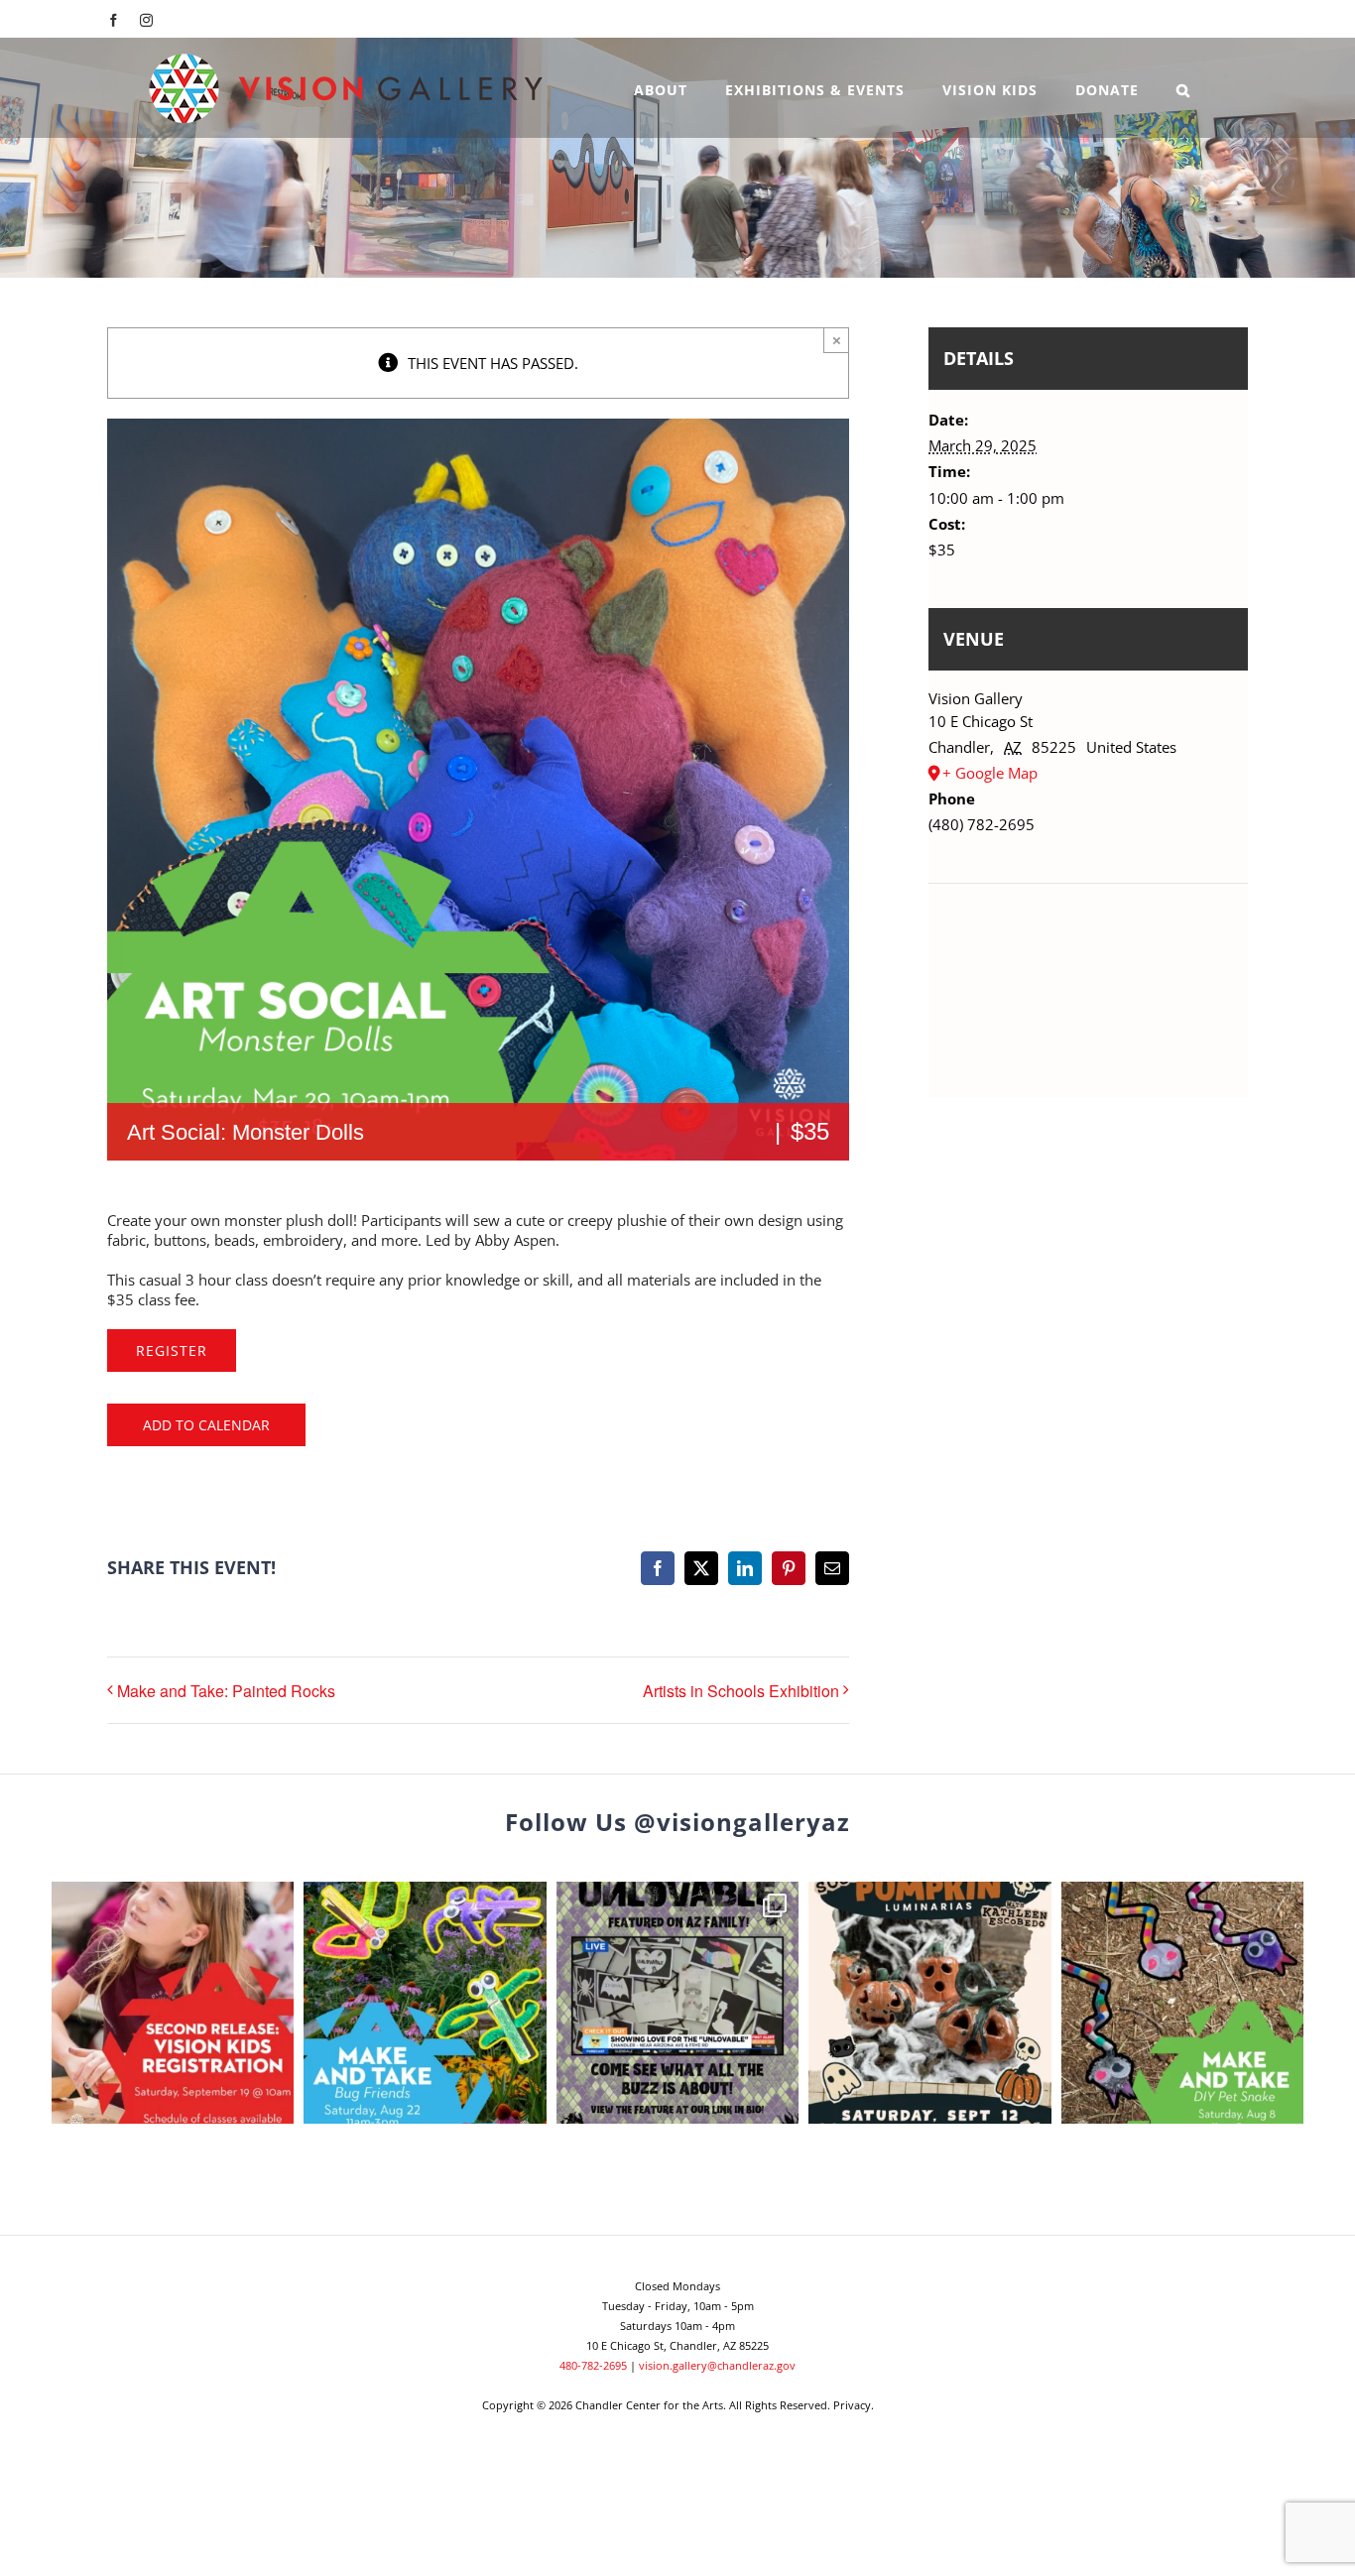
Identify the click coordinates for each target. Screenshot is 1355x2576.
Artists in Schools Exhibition (741, 1691)
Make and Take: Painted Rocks (226, 1691)
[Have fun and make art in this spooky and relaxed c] (929, 2003)
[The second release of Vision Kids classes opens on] (173, 2003)
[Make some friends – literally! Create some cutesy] (425, 2003)
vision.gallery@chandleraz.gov (717, 2365)
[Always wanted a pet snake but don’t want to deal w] (1182, 2003)
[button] (1183, 87)
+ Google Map (990, 773)
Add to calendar (206, 1425)
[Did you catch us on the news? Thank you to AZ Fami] (677, 2003)
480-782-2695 (593, 2365)
